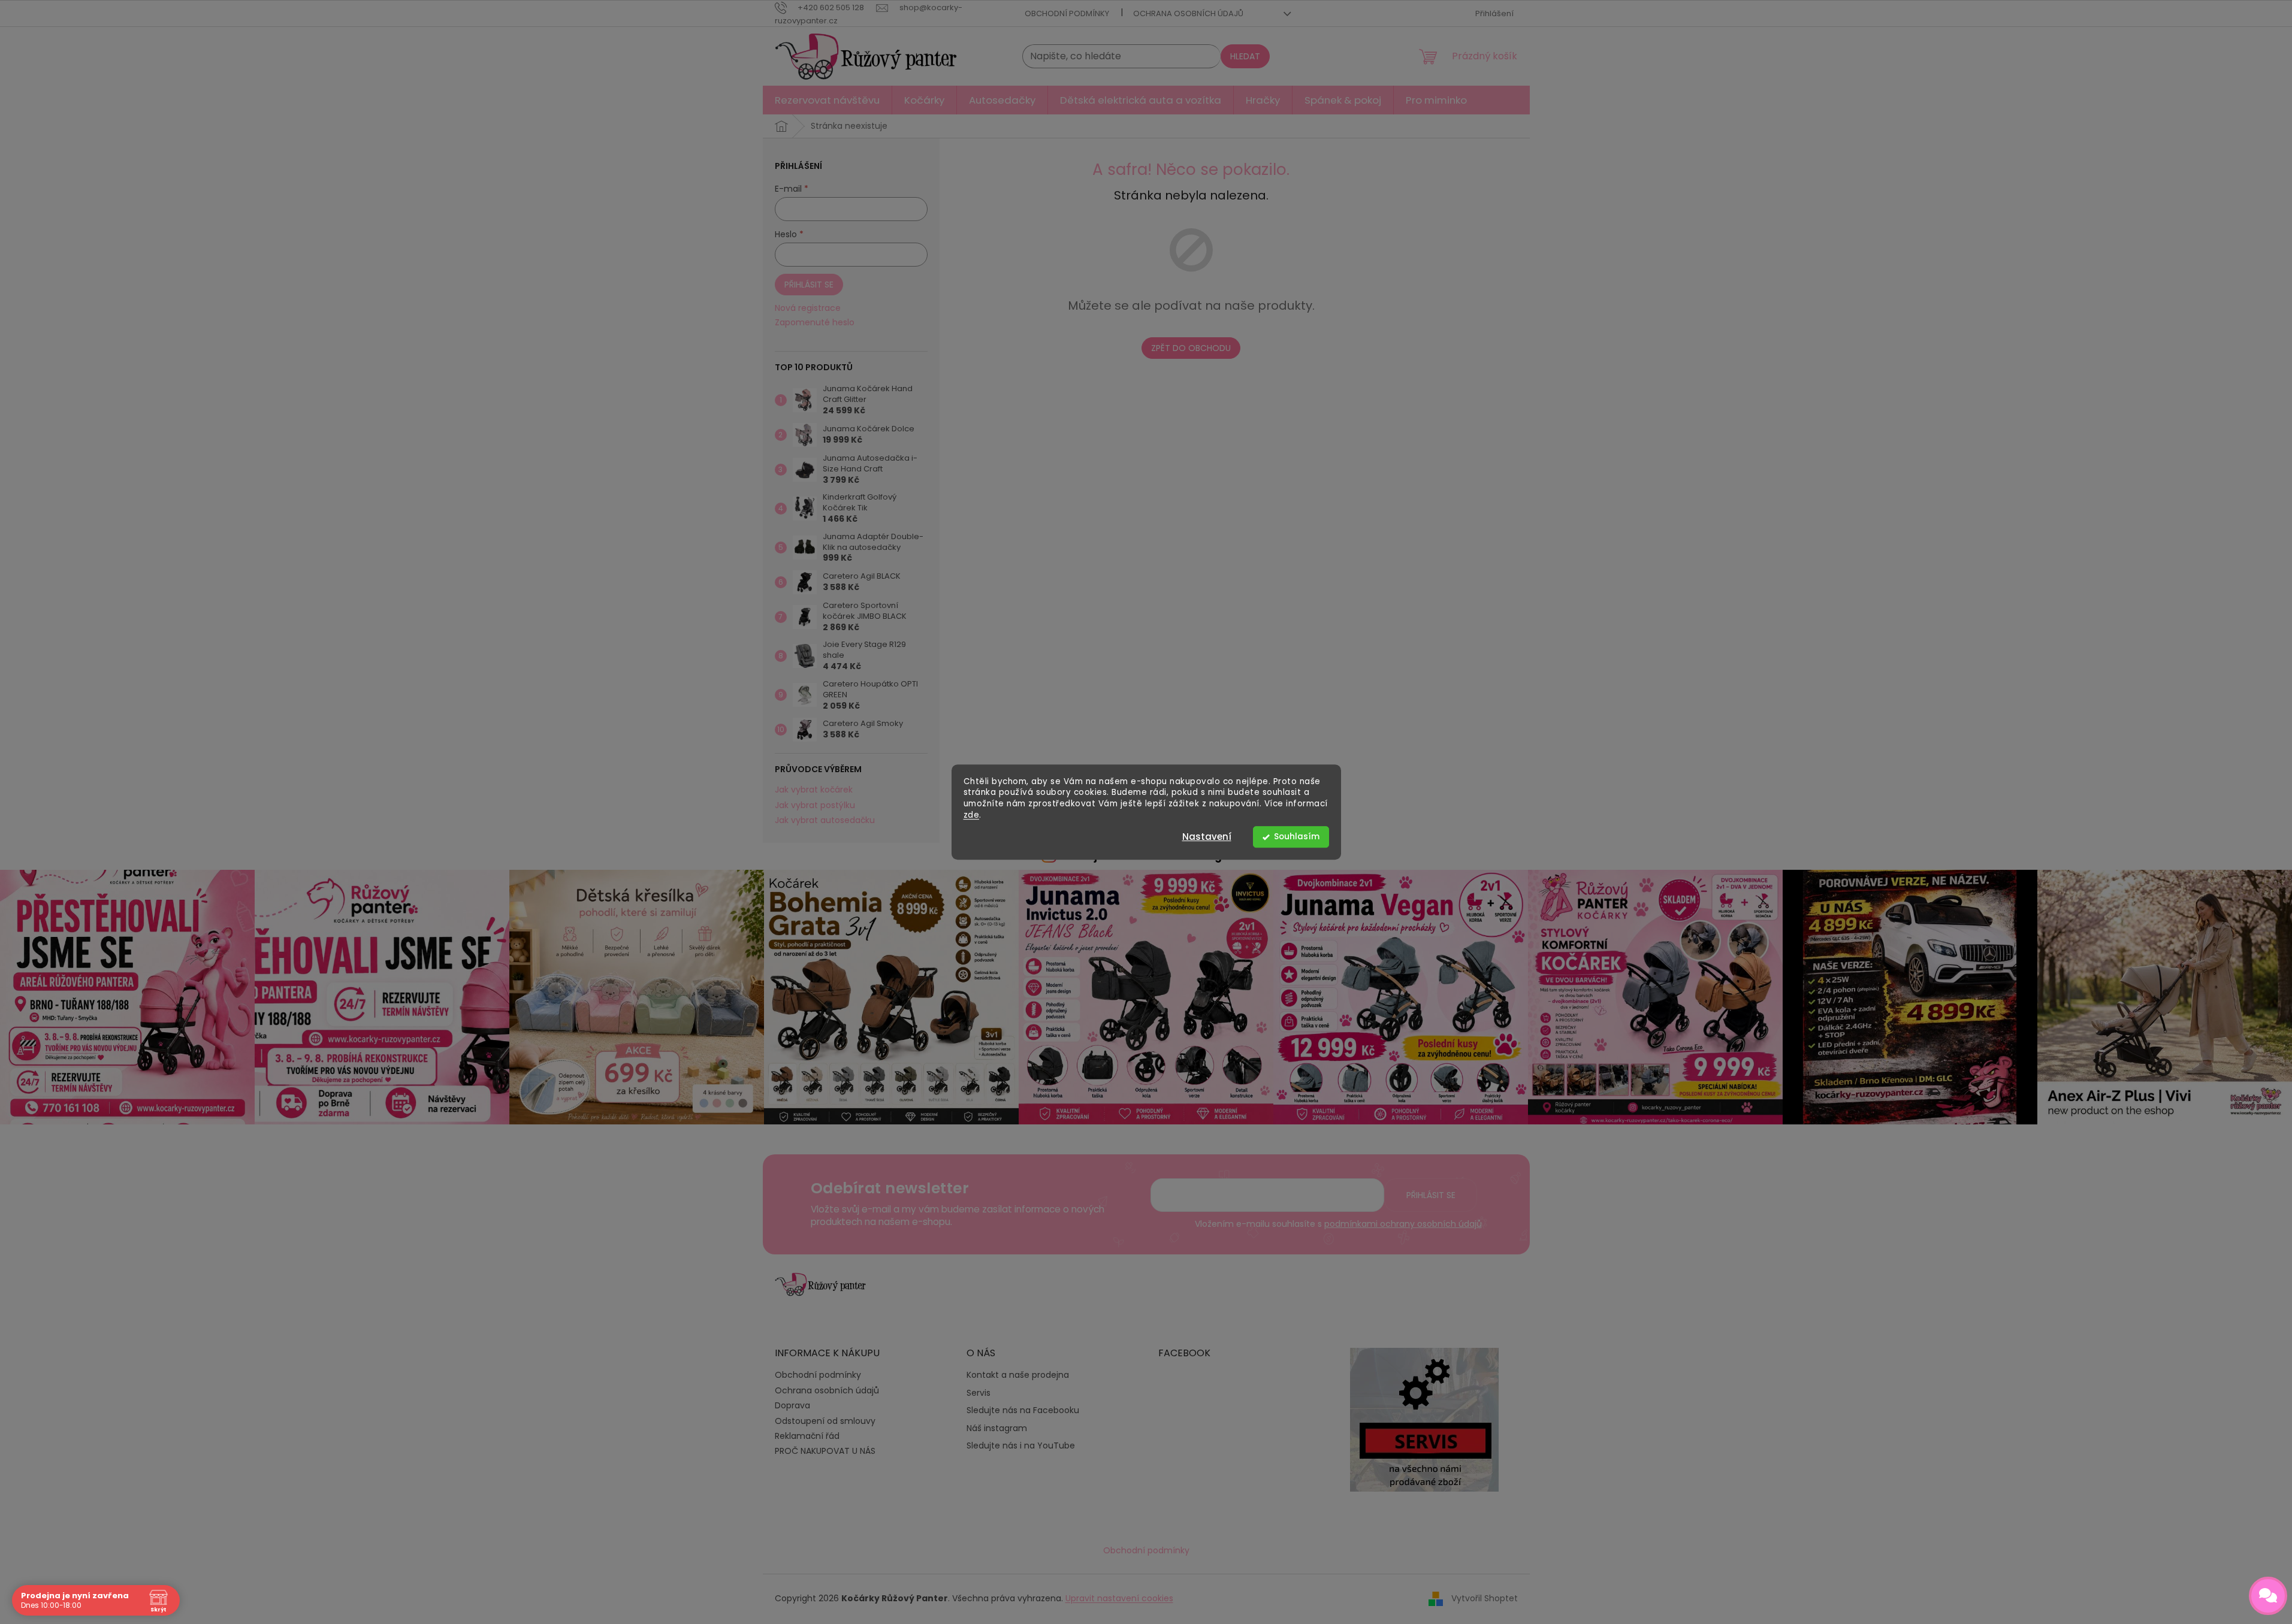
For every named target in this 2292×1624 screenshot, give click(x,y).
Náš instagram (997, 1428)
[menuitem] (827, 100)
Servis (979, 1393)
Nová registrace (808, 308)
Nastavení (1207, 837)
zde (972, 815)
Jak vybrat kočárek (814, 790)
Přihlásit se (809, 285)
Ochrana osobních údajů (1188, 13)
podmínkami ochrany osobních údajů (1403, 1224)
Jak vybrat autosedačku (825, 820)
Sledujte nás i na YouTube (1021, 1446)
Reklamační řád (807, 1436)
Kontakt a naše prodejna (1018, 1375)
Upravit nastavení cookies (1119, 1598)
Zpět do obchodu (1191, 348)
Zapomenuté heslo (815, 323)
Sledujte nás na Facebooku (1023, 1410)
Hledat (1245, 56)
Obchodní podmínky (1067, 13)
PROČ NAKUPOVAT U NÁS (825, 1451)
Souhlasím (1297, 837)
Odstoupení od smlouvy (825, 1421)
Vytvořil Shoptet (1485, 1598)
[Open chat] (2268, 1596)
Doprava (792, 1405)
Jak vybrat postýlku (815, 805)
